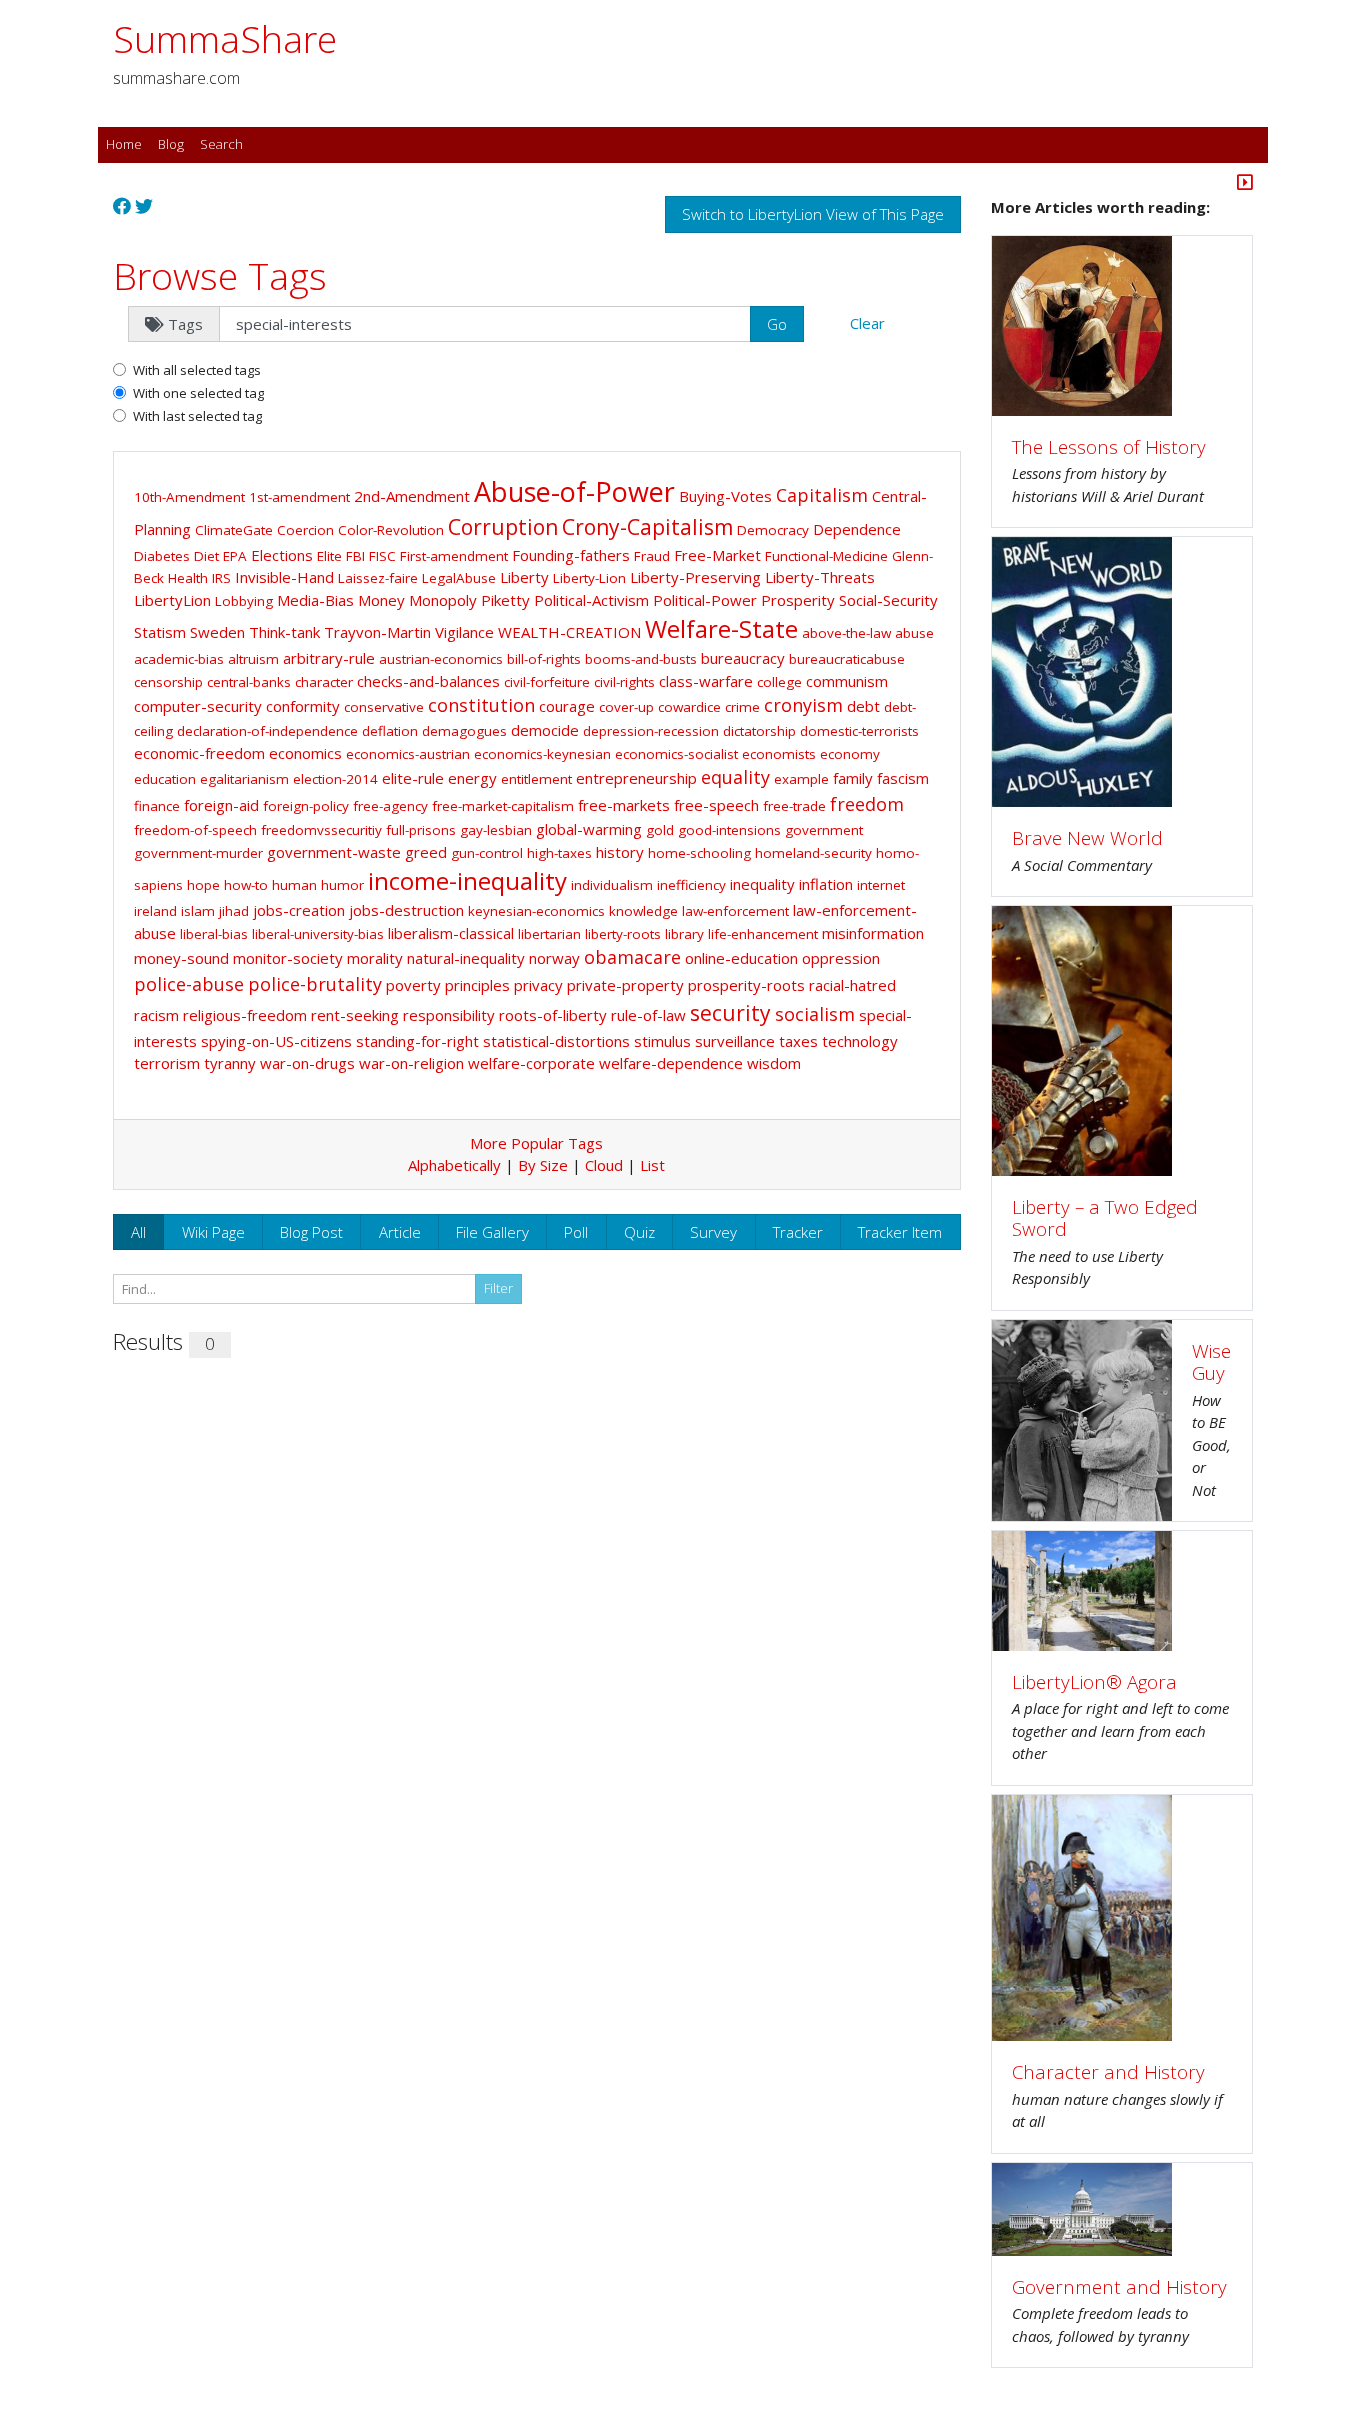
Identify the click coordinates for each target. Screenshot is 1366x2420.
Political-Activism (591, 600)
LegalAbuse (459, 578)
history (620, 852)
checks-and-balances (428, 681)
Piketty (505, 600)
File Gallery (492, 1232)
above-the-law (846, 633)
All (138, 1232)
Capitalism (822, 495)
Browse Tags (220, 275)
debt (863, 706)
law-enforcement (735, 911)
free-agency (390, 806)
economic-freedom (199, 753)
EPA (235, 556)
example (801, 779)
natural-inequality (466, 958)
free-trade (794, 806)
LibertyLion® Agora (1094, 1681)
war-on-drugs (307, 1063)
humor (342, 885)
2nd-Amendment (412, 496)
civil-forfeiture (547, 682)
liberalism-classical (451, 933)
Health (188, 578)
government (824, 830)
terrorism (167, 1063)
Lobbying (244, 601)
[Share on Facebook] (122, 207)
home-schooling (699, 853)
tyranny (230, 1063)
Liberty (524, 577)
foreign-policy (306, 806)
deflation (390, 731)
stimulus (662, 1041)
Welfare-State (721, 628)
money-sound (181, 958)
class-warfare (706, 681)
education (165, 779)
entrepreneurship (636, 778)
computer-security (198, 706)
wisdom (774, 1063)
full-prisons (421, 830)
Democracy (773, 530)
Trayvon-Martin (377, 632)
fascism (903, 778)
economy (850, 754)
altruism (253, 659)
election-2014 (335, 779)
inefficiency (691, 885)
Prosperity (798, 600)
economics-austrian (408, 754)
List (652, 1165)
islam (198, 911)
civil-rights (624, 682)
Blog (171, 144)
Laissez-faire (378, 578)
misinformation (873, 933)
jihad (234, 911)
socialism (815, 1014)
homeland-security (813, 853)
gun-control (487, 853)
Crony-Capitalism (647, 527)
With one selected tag (198, 393)
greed (426, 852)
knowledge (643, 911)
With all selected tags (197, 370)
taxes (798, 1041)
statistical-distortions (556, 1041)
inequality (762, 884)
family (853, 778)
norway (554, 958)
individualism (612, 885)
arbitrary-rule (329, 658)
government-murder (198, 853)
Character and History (1108, 2071)
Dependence (857, 529)
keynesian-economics (536, 911)
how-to (246, 885)
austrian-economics (441, 659)
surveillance (735, 1041)
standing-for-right (417, 1041)
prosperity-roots (746, 985)
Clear (867, 323)
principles (477, 985)
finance (157, 806)
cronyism (803, 705)
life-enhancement (763, 934)
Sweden (217, 632)
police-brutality (315, 984)
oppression (841, 958)
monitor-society (288, 958)
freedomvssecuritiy (321, 830)
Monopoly (443, 600)
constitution (481, 705)
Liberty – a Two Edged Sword (1105, 1218)
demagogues (464, 731)
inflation (826, 884)
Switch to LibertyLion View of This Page (813, 214)
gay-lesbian (496, 830)
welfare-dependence (671, 1063)
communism (847, 681)
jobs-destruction (406, 910)
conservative (384, 707)
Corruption (503, 527)
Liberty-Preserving (695, 577)
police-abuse (189, 984)
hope (203, 885)
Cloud (604, 1165)
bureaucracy (743, 658)
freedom (867, 804)
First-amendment (454, 556)
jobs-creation (299, 910)
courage (567, 706)
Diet (206, 556)
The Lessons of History (1109, 446)
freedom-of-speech (195, 830)
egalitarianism (244, 779)
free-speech (716, 805)
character (324, 682)
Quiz (639, 1232)
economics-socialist (676, 754)
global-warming (589, 829)
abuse (914, 633)
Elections (282, 555)
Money (381, 600)
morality (375, 958)
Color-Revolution (391, 530)
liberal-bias (214, 934)
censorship (168, 682)
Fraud (652, 556)
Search (221, 144)
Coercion (305, 530)
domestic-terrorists (859, 731)
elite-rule (413, 778)
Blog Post (311, 1232)
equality (735, 777)
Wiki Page (213, 1232)
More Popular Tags (536, 1143)
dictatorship (759, 731)
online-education (741, 958)
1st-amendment (299, 497)
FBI (355, 556)
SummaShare (225, 38)
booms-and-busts (641, 659)
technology (860, 1041)
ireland (155, 911)
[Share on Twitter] (144, 207)
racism (156, 1015)
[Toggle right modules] (1245, 184)
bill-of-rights (544, 659)
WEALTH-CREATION (569, 632)
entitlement (536, 779)
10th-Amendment (189, 497)
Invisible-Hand (284, 577)
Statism (160, 632)
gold (660, 830)
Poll (576, 1232)
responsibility (449, 1015)
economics (305, 753)
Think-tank (284, 632)
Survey (713, 1232)
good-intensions (729, 830)
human (294, 885)
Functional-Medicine (826, 556)
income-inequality (467, 880)
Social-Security (888, 600)
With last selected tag (197, 416)
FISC (382, 556)
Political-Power (705, 600)
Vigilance (464, 632)
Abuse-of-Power (574, 491)
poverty (413, 985)
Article (400, 1232)
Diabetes (162, 556)
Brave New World (1087, 837)
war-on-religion (411, 1063)
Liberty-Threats (820, 577)
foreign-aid (221, 805)
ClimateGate (234, 530)
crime (742, 707)
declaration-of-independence (267, 731)
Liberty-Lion (589, 578)
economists (779, 754)
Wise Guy (1211, 1362)
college (779, 682)
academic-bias (179, 659)
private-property (625, 985)
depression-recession (651, 731)
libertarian (549, 934)
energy (472, 778)
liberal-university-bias (318, 934)
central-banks (249, 682)
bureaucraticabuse (847, 659)
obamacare (632, 957)
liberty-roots (623, 934)
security (730, 1013)
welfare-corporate (531, 1063)
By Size (543, 1165)
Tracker (798, 1232)
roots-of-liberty (553, 1015)
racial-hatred (852, 985)
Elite (329, 556)
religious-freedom (245, 1015)
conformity (303, 706)
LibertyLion (172, 600)
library (684, 934)
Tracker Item (900, 1232)
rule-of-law (648, 1015)
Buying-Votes (725, 496)
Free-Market (717, 555)
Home (124, 144)
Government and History (1119, 2286)
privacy (538, 985)
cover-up (626, 707)
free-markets (624, 805)
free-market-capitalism (503, 806)
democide (545, 730)
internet (881, 885)
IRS (221, 578)
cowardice (689, 707)
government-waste (334, 852)
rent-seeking (355, 1015)
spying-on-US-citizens (276, 1041)
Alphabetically (454, 1165)
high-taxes (559, 853)
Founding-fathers (571, 555)
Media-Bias (315, 600)
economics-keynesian (542, 754)
